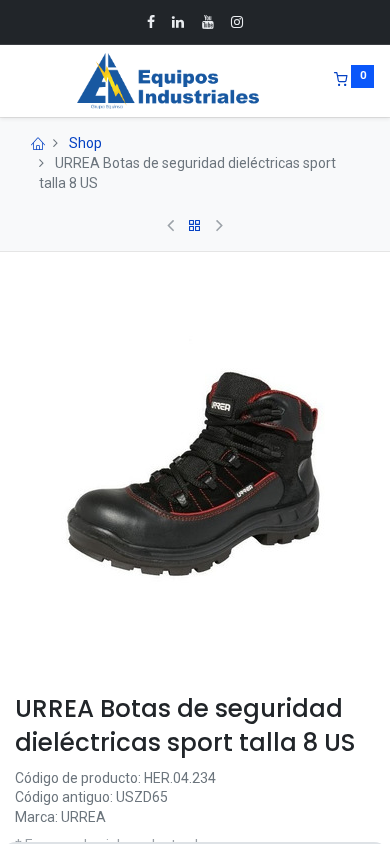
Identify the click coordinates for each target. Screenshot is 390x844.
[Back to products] (195, 226)
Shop (85, 143)
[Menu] (17, 81)
